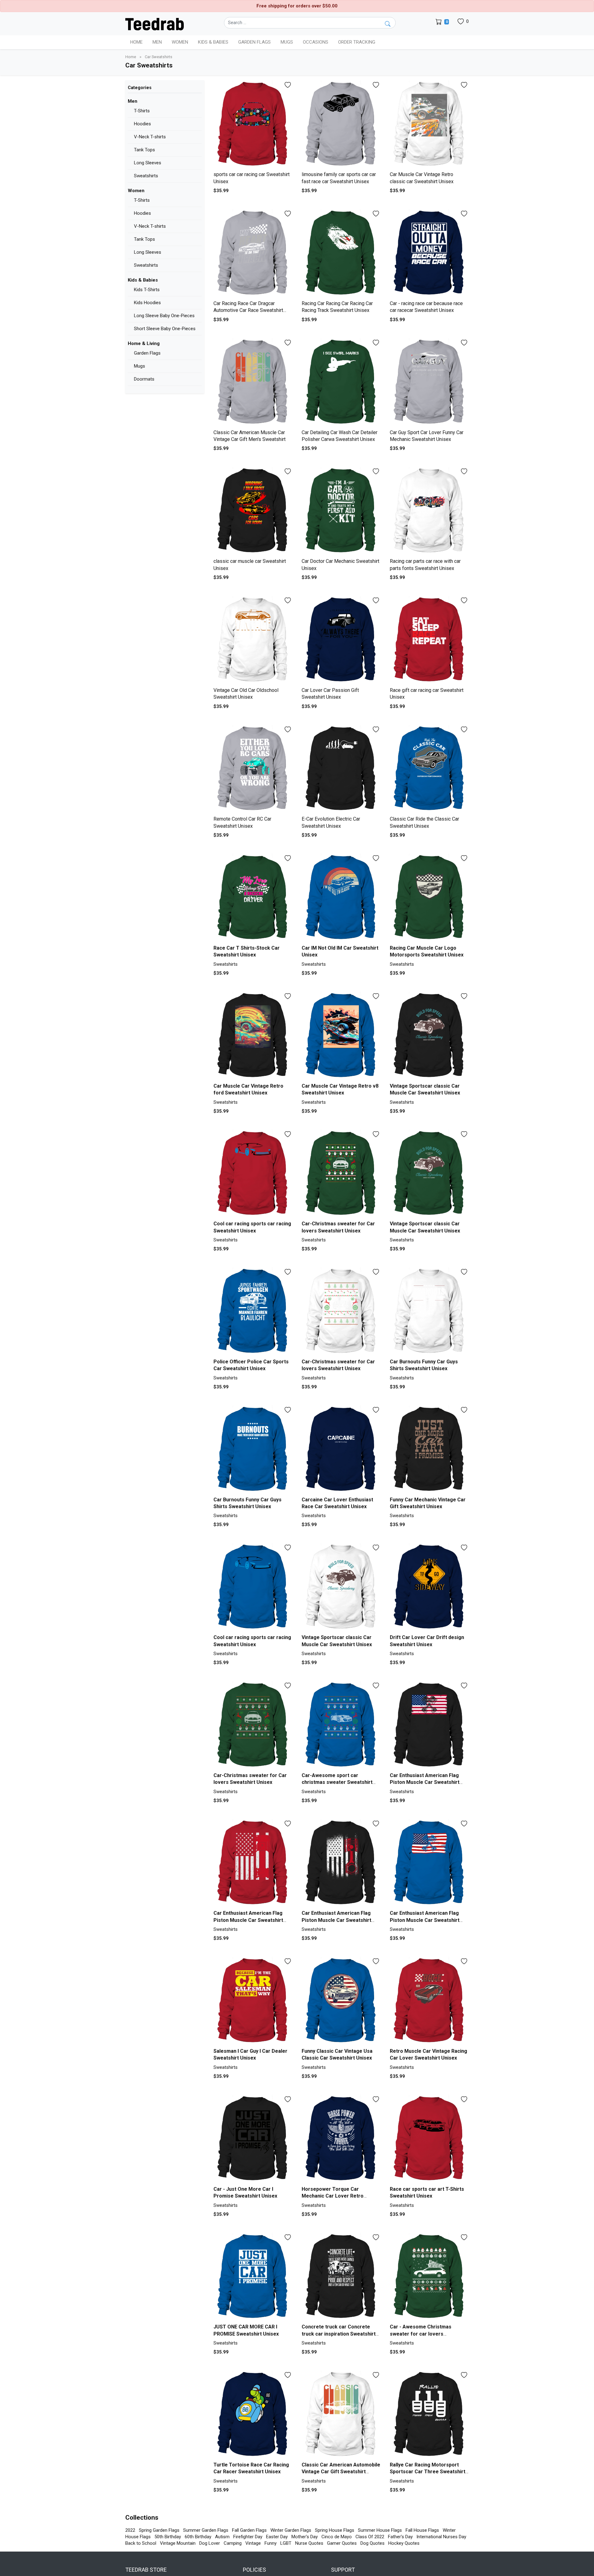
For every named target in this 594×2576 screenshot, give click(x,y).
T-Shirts (142, 111)
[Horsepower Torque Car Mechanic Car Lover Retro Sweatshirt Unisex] (341, 2139)
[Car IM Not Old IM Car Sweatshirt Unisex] (341, 898)
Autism (222, 2537)
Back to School (141, 2543)
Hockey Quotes (404, 2543)
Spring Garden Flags (159, 2530)
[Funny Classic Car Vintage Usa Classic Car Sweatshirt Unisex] (341, 2001)
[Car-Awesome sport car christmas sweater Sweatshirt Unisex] (341, 1725)
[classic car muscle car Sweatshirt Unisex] (253, 511)
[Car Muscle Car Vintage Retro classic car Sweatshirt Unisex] (429, 125)
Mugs (287, 42)
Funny (271, 2543)
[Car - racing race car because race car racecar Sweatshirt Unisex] (429, 253)
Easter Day (277, 2537)
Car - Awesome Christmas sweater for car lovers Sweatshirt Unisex (421, 2334)
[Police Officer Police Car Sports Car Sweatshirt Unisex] (253, 1312)
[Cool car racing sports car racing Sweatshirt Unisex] (253, 1174)
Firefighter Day (248, 2537)
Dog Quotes (372, 2543)
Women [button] (180, 42)
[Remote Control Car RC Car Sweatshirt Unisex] (253, 769)
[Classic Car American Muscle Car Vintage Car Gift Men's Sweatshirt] (253, 382)
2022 (130, 2530)
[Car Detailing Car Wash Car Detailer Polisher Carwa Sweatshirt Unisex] (341, 382)
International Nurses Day (441, 2537)
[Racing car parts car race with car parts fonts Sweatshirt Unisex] (429, 511)
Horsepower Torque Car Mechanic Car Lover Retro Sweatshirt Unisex (333, 2196)
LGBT (286, 2543)
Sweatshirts (146, 176)
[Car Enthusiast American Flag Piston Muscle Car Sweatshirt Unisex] (429, 1725)
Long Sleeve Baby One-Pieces (164, 316)
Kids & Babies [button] (213, 42)
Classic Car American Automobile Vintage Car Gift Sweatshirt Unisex (341, 2472)
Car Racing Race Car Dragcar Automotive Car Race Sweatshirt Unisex (248, 310)
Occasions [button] (316, 42)
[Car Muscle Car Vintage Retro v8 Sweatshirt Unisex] (341, 1036)
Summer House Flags (380, 2530)
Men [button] (157, 42)
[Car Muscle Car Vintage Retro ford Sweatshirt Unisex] (253, 1036)
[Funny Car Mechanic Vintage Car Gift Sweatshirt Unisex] (429, 1450)
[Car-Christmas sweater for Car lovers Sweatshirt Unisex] (341, 1174)
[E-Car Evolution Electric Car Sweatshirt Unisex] (341, 769)
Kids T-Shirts (147, 290)
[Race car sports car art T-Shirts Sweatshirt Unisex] (429, 2139)
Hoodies (142, 124)
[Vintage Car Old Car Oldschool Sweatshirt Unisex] (253, 640)
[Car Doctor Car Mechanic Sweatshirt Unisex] (341, 511)
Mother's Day (305, 2537)
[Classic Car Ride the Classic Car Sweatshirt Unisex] (429, 769)
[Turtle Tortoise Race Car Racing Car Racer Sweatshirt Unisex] (253, 2415)
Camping (233, 2543)
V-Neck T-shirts (150, 137)
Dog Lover (210, 2543)
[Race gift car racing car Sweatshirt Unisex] (429, 640)
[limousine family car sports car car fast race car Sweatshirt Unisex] (341, 125)
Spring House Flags (335, 2530)
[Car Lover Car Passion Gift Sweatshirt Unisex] (341, 640)
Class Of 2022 (370, 2537)
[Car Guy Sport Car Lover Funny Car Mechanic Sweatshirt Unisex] (429, 382)
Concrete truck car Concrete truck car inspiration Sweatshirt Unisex (339, 2334)
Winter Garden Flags (291, 2530)
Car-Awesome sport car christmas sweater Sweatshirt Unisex (337, 1782)
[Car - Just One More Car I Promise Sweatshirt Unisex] (253, 2139)
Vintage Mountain (178, 2543)
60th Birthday (198, 2537)
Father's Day (400, 2537)
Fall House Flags (422, 2530)
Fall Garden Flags (249, 2530)
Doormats (144, 379)
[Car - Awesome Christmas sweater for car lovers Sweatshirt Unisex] (429, 2277)
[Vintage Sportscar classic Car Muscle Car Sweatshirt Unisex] (429, 1036)
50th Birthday (168, 2537)
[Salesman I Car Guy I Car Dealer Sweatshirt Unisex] (253, 2001)
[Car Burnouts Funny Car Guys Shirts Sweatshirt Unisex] (429, 1312)
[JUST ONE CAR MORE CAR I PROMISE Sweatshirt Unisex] (253, 2277)
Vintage (253, 2543)
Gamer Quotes (342, 2543)
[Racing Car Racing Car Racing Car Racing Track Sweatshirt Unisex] (341, 253)
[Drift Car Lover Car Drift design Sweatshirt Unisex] (429, 1587)
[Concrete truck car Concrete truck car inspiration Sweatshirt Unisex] (341, 2277)
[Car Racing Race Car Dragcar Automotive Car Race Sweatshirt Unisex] (253, 253)
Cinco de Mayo (337, 2537)
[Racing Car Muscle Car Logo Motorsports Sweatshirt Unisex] (429, 898)
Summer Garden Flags (206, 2530)
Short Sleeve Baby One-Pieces (165, 329)
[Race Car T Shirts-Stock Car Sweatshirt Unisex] (253, 898)
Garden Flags (147, 353)
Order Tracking (357, 42)
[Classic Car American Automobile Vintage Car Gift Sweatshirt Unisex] (341, 2415)
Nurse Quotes (309, 2543)
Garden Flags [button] (254, 42)
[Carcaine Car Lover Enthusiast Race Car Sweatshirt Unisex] (341, 1450)
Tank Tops (144, 150)
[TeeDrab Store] (155, 24)
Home (136, 42)
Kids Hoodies (147, 303)
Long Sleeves (148, 163)
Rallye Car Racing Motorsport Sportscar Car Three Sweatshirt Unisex (428, 2472)
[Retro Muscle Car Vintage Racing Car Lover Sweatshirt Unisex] (429, 2001)
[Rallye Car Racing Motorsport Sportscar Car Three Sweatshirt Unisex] (429, 2415)
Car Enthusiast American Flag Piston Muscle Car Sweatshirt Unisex (425, 1782)
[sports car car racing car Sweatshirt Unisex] (253, 125)
